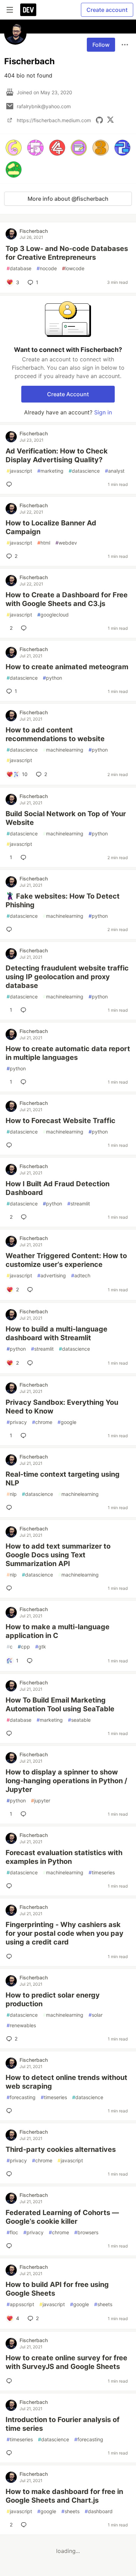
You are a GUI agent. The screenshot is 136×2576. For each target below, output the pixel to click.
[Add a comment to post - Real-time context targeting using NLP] (10, 1507)
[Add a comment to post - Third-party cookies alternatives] (10, 2174)
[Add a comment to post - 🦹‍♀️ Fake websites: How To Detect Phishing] (10, 929)
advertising (52, 1275)
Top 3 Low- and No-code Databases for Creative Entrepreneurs (67, 253)
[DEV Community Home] (28, 10)
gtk (41, 1647)
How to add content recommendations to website (55, 734)
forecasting (21, 2097)
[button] (14, 148)
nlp (12, 1494)
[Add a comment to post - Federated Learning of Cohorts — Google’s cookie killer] (10, 2246)
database (19, 268)
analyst (115, 471)
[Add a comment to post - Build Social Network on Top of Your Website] (25, 857)
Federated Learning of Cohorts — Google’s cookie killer (62, 2217)
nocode (47, 268)
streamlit (79, 1204)
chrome (42, 1422)
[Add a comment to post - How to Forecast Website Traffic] (10, 1145)
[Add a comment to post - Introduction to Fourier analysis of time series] (10, 2453)
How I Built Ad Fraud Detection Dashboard (58, 1188)
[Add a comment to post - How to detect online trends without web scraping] (10, 2111)
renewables (21, 2025)
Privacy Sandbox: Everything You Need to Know (62, 1407)
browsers (86, 2232)
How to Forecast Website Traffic (61, 1121)
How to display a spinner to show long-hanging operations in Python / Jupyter (66, 1781)
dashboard (99, 2511)
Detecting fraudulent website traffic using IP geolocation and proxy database (67, 977)
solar (96, 2015)
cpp (24, 1647)
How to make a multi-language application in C (58, 1631)
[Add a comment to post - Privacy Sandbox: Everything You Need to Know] (25, 1435)
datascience (84, 471)
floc (12, 2232)
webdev (66, 543)
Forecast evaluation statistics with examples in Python (64, 1857)
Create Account (68, 394)
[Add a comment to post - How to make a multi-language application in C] (31, 1661)
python (52, 678)
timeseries (102, 1872)
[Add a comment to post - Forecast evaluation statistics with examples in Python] (10, 1886)
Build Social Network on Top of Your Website (66, 818)
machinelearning (63, 750)
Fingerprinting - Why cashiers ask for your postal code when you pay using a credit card (65, 1933)
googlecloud (53, 615)
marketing (50, 471)
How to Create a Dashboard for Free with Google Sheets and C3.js (67, 599)
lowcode (73, 268)
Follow (101, 45)
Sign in (103, 412)
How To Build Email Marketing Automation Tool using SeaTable (60, 1704)
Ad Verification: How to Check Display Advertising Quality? (57, 455)
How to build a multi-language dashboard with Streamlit (56, 1333)
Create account (107, 10)
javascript (19, 471)
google (67, 1422)
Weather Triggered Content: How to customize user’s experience (66, 1260)
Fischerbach (34, 231)
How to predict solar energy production (53, 1999)
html (44, 543)
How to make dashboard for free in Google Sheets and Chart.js (64, 2496)
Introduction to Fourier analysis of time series (63, 2424)
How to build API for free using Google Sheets (57, 2289)
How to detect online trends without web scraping (66, 2082)
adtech (81, 1275)
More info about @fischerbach (68, 199)
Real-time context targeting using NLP (63, 1479)
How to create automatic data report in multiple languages (68, 1053)
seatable (79, 1720)
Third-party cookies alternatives (61, 2149)
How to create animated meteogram (67, 667)
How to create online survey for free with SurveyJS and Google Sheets (66, 2362)
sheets (103, 2304)
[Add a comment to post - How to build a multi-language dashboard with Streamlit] (31, 1363)
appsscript (20, 2304)
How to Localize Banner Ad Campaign (51, 527)
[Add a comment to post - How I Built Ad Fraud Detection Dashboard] (25, 1217)
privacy (17, 1422)
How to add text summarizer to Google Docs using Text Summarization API (58, 1555)
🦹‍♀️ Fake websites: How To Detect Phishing (63, 901)
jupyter (41, 1800)
